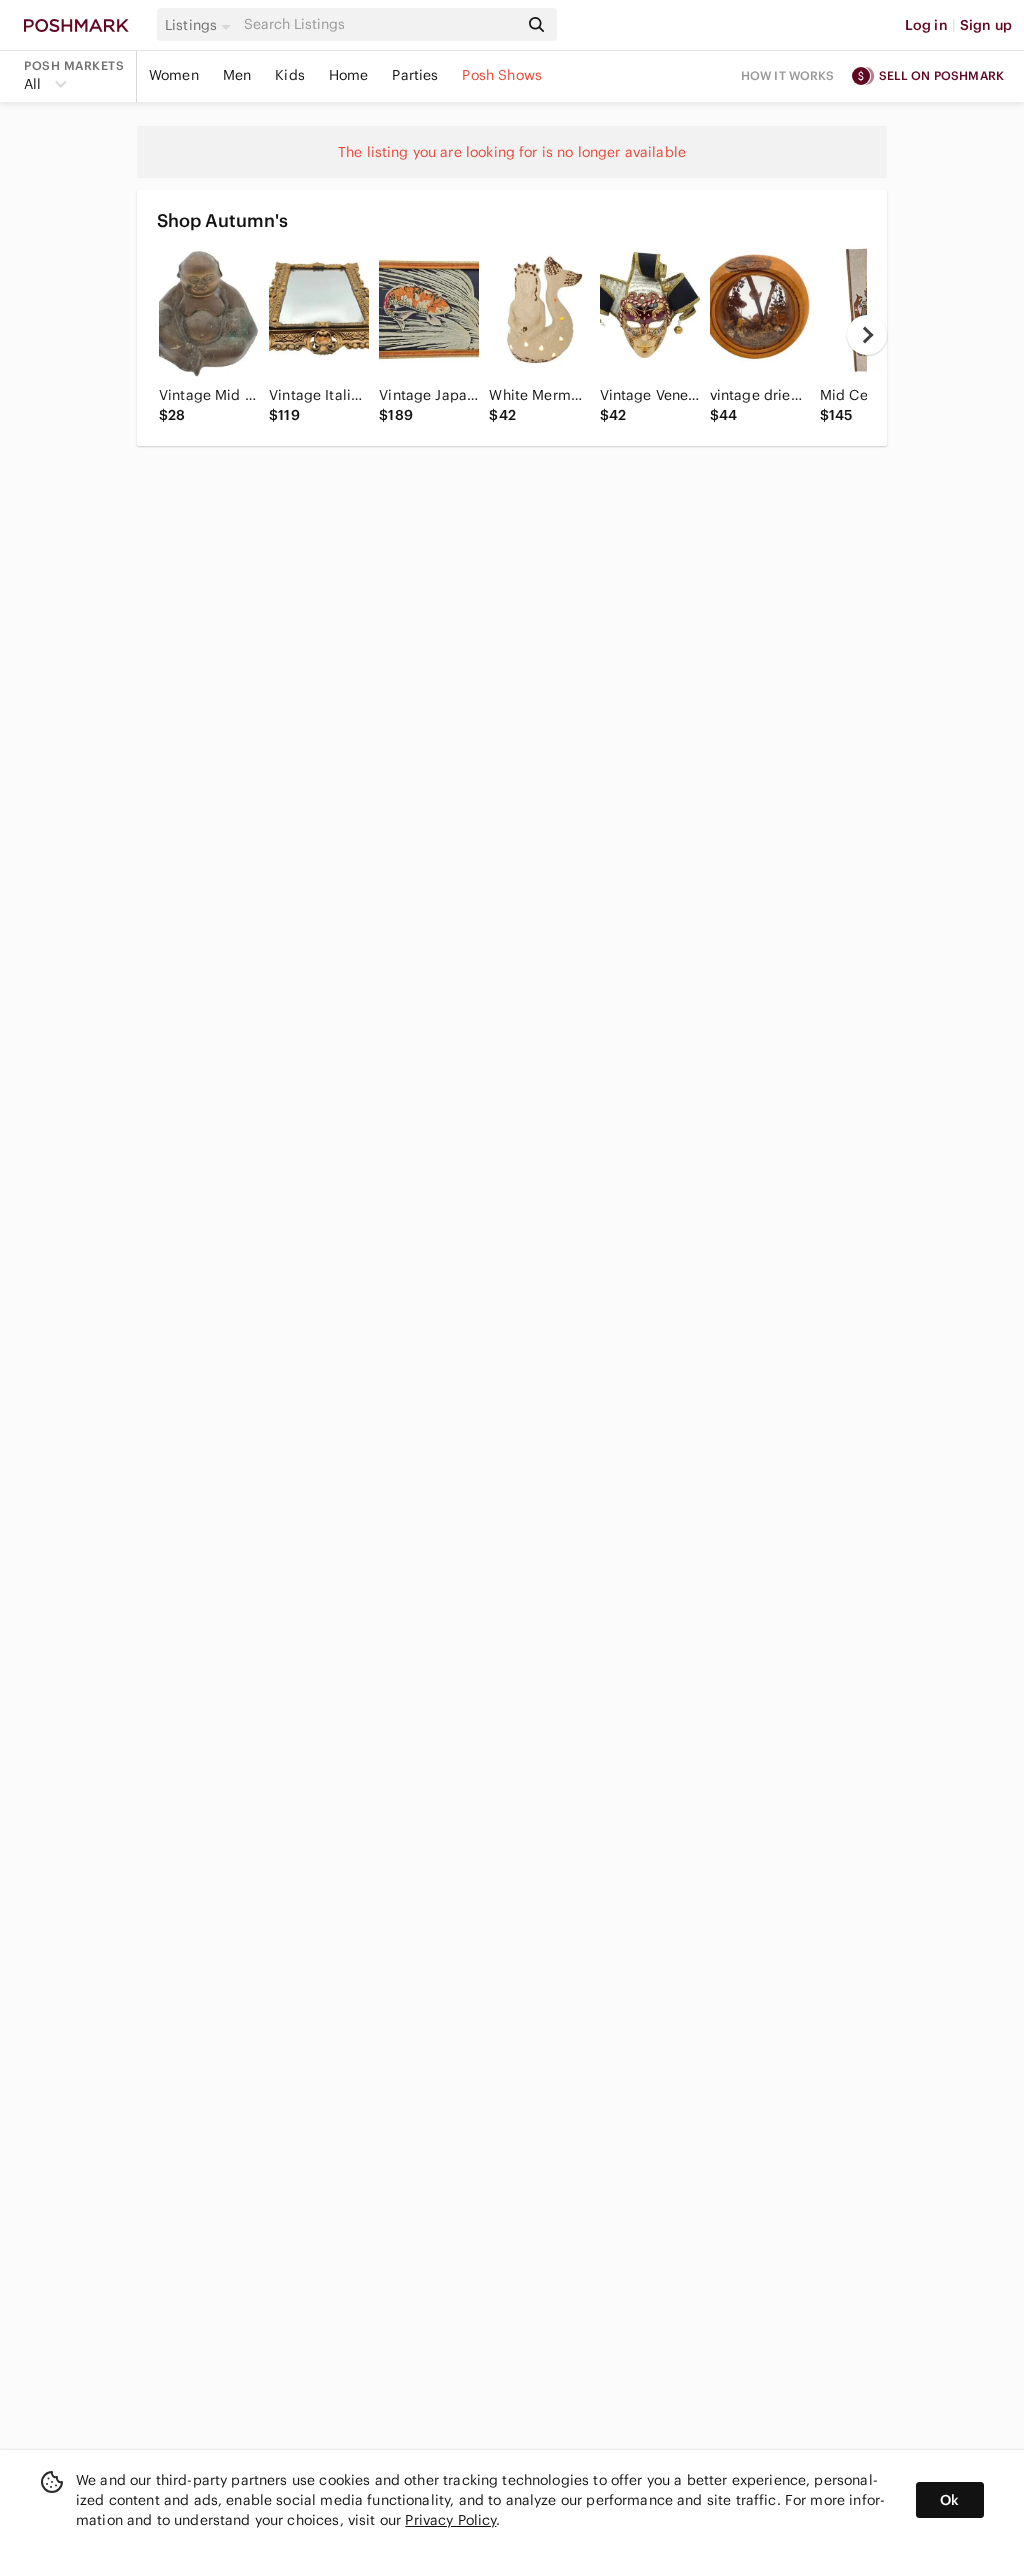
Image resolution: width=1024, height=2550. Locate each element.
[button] (201, 25)
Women (174, 75)
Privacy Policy (450, 2520)
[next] (867, 335)
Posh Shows (502, 75)
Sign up (986, 25)
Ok (949, 2500)
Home (349, 75)
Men (237, 75)
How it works (788, 75)
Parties (415, 75)
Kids (290, 75)
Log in (926, 25)
